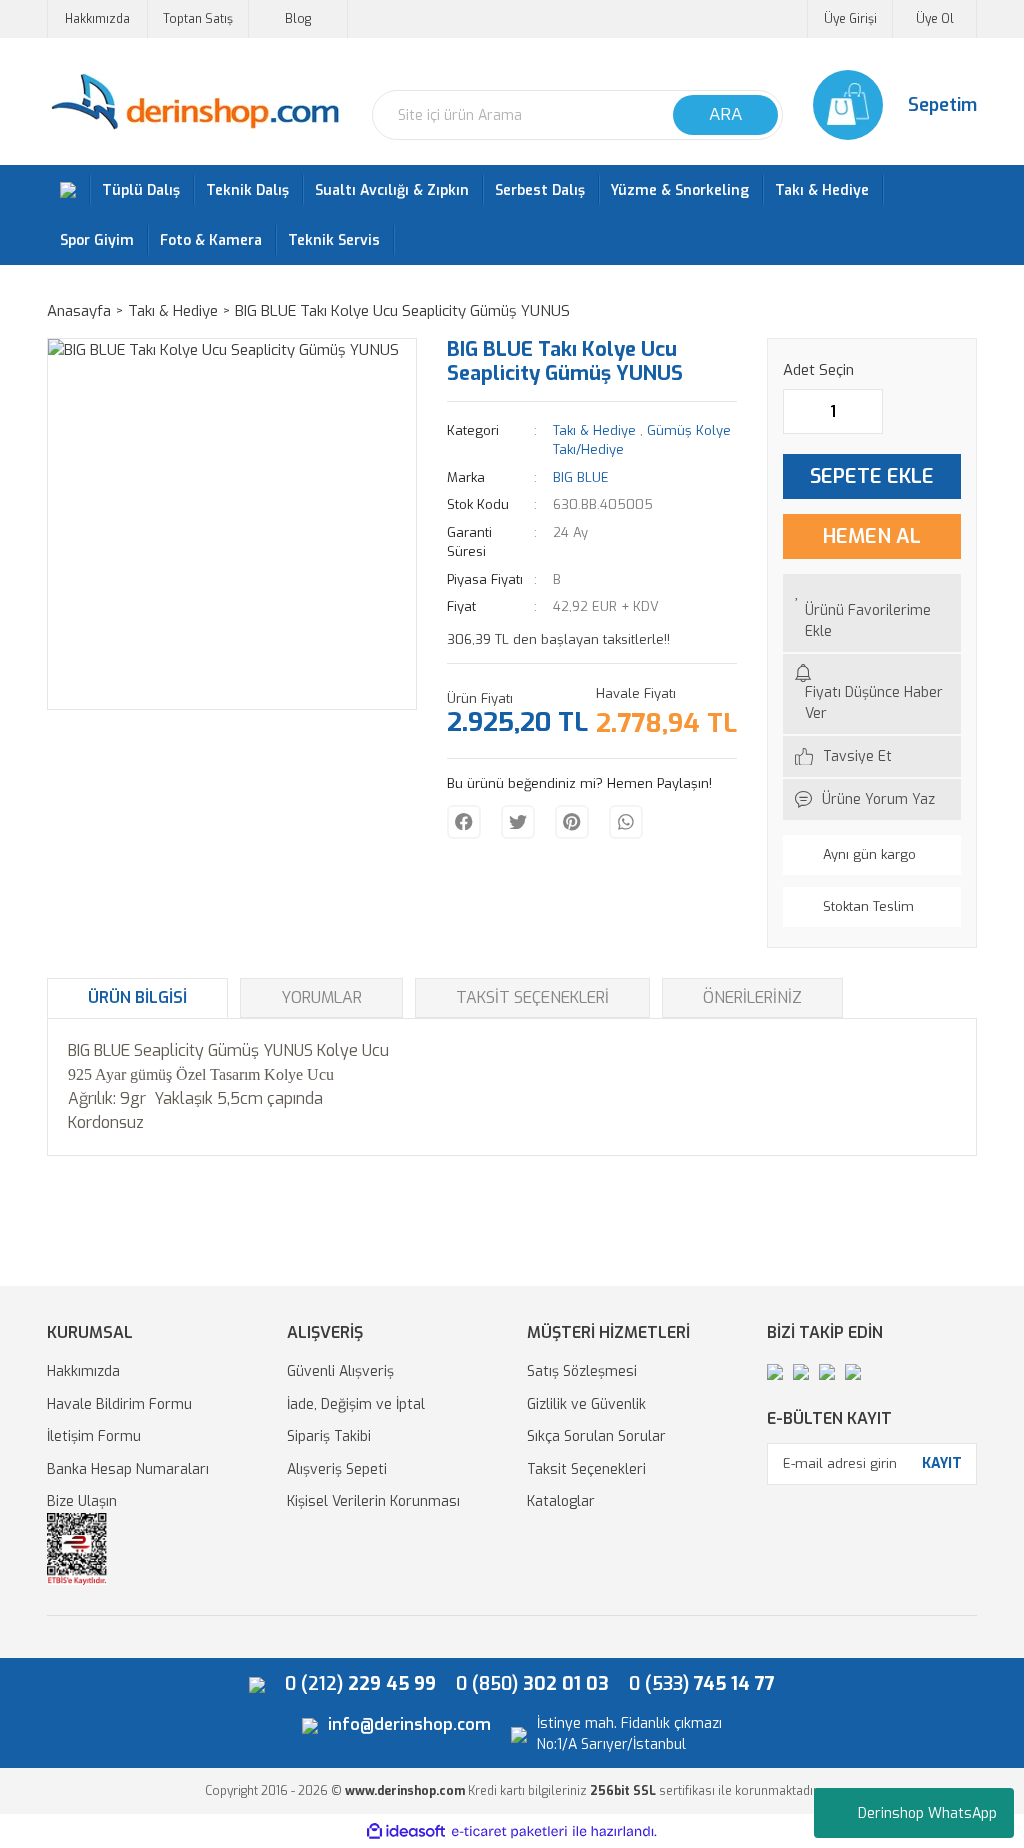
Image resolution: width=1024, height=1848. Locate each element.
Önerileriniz (752, 997)
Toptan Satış (198, 19)
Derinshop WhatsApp (927, 1813)
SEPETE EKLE (872, 476)
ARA (725, 114)
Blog (298, 19)
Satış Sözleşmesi (582, 1371)
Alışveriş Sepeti (337, 1469)
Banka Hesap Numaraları (128, 1469)
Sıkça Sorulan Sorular (596, 1436)
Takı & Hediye (594, 430)
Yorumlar (321, 997)
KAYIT (942, 1463)
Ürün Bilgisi (137, 997)
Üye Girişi (850, 19)
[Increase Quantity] (867, 411)
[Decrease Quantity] (799, 411)
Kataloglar (561, 1501)
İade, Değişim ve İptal (356, 1404)
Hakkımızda (97, 19)
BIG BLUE (581, 477)
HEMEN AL (872, 536)
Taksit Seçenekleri (532, 997)
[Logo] (194, 102)
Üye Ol (935, 19)
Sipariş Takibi (329, 1436)
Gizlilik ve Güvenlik (586, 1404)
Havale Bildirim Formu (119, 1404)
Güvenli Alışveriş (340, 1371)
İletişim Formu (94, 1436)
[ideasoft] (406, 1831)
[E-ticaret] (509, 1831)
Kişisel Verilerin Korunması (373, 1501)
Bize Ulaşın (82, 1501)
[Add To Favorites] (872, 613)
